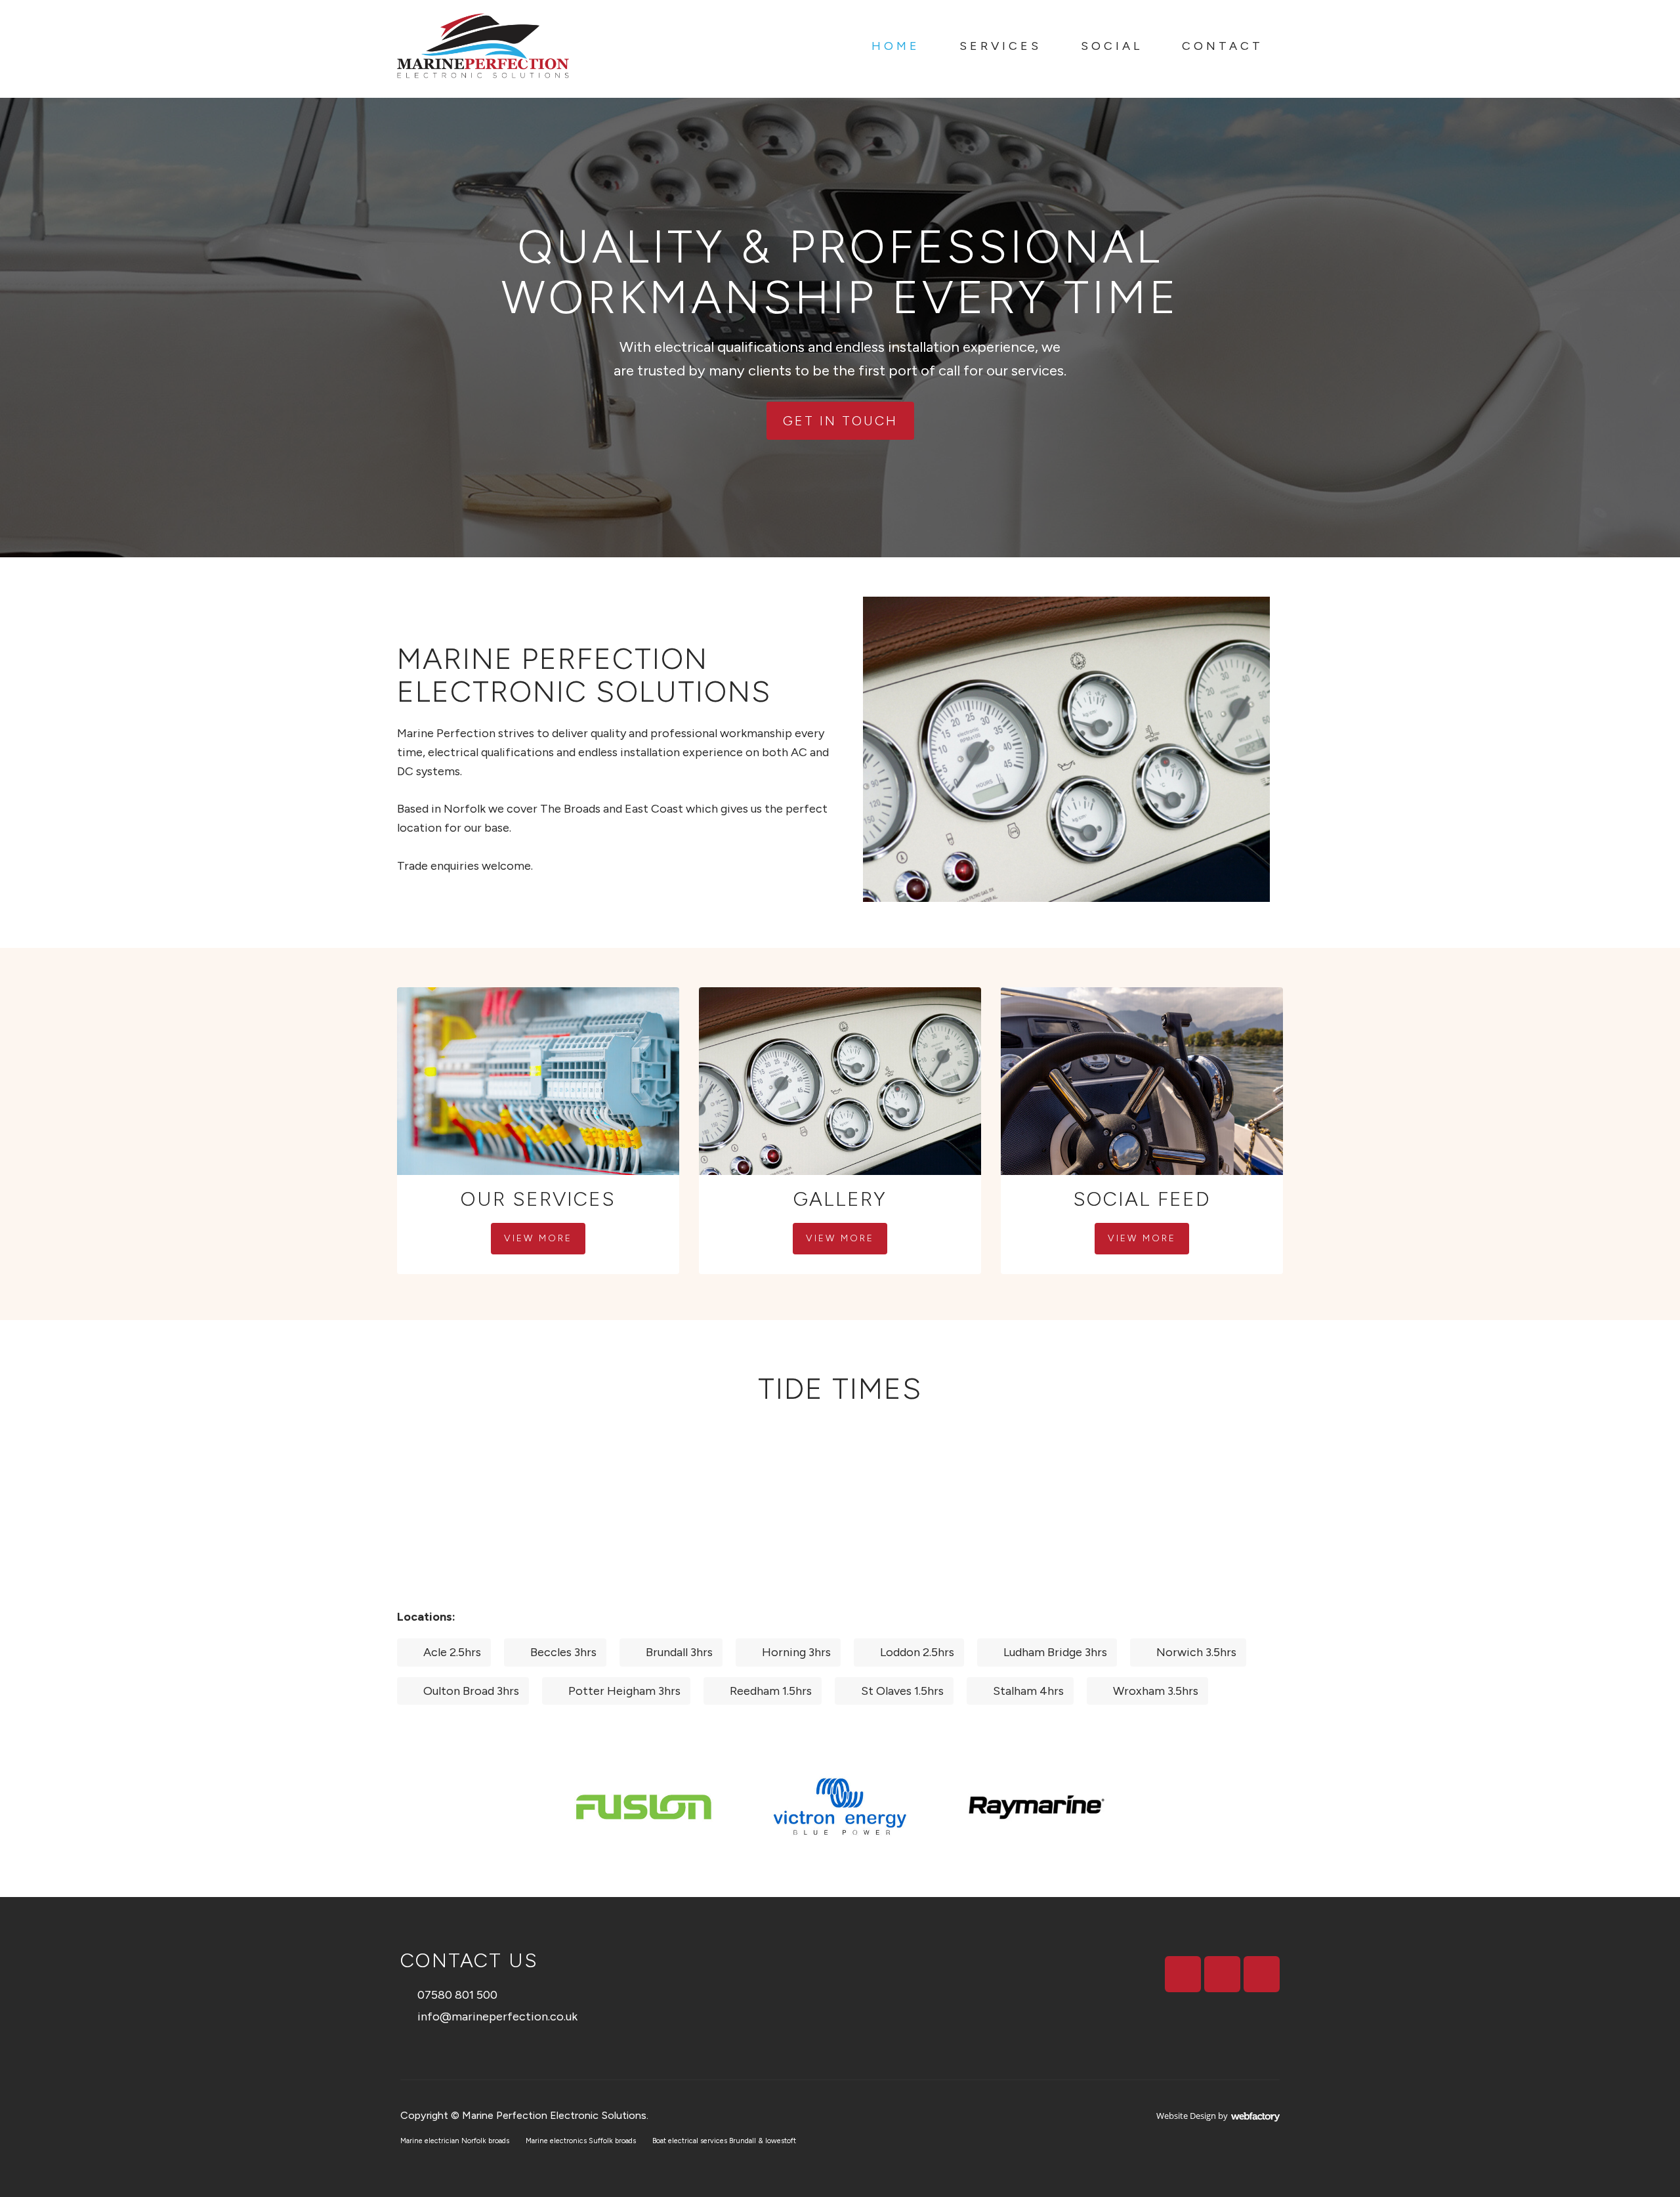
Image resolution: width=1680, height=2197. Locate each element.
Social (1112, 46)
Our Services (538, 1199)
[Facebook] (1183, 1974)
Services (1000, 46)
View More (538, 1238)
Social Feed (1142, 1199)
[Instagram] (1222, 1974)
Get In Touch (840, 421)
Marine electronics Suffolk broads (581, 2141)
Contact (1223, 46)
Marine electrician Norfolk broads (455, 2141)
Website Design (1186, 2116)
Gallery (840, 1199)
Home (896, 46)
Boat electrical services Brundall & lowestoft (724, 2141)
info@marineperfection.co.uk (497, 2016)
